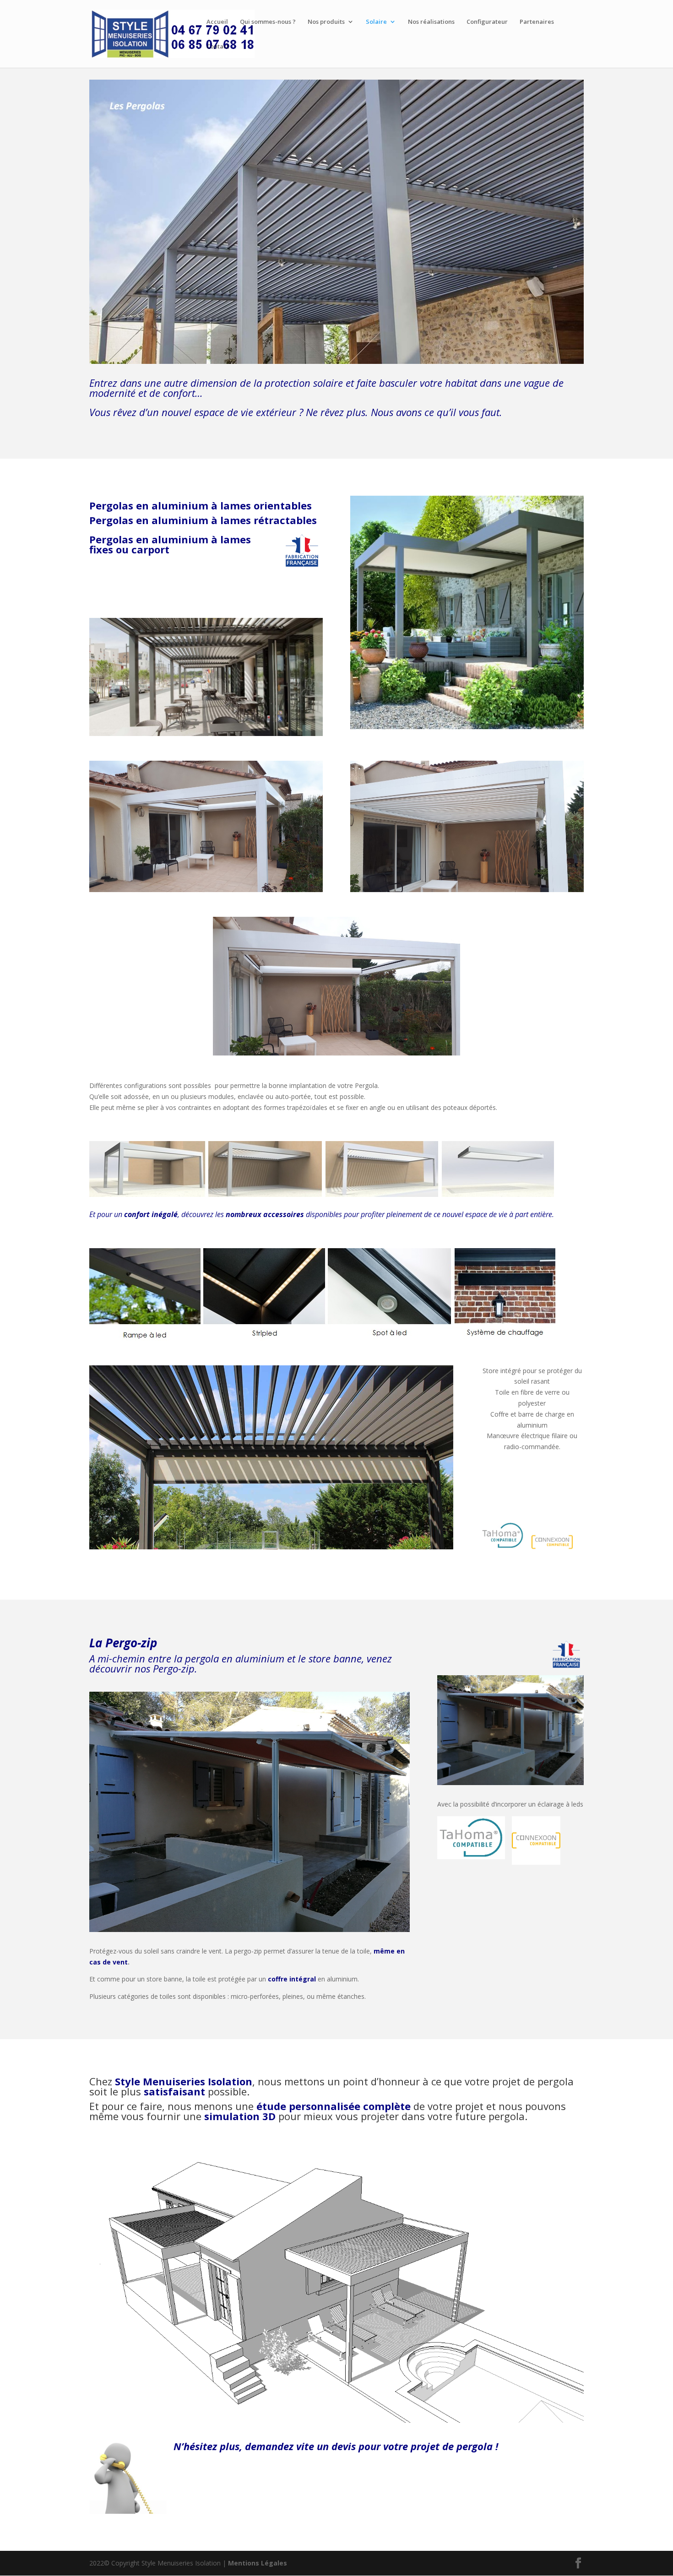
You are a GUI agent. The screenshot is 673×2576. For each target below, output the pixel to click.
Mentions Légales (258, 2563)
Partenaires (537, 22)
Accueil (217, 22)
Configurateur (487, 22)
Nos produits (326, 22)
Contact (218, 47)
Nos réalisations (431, 22)
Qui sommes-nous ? (268, 22)
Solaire (376, 22)
